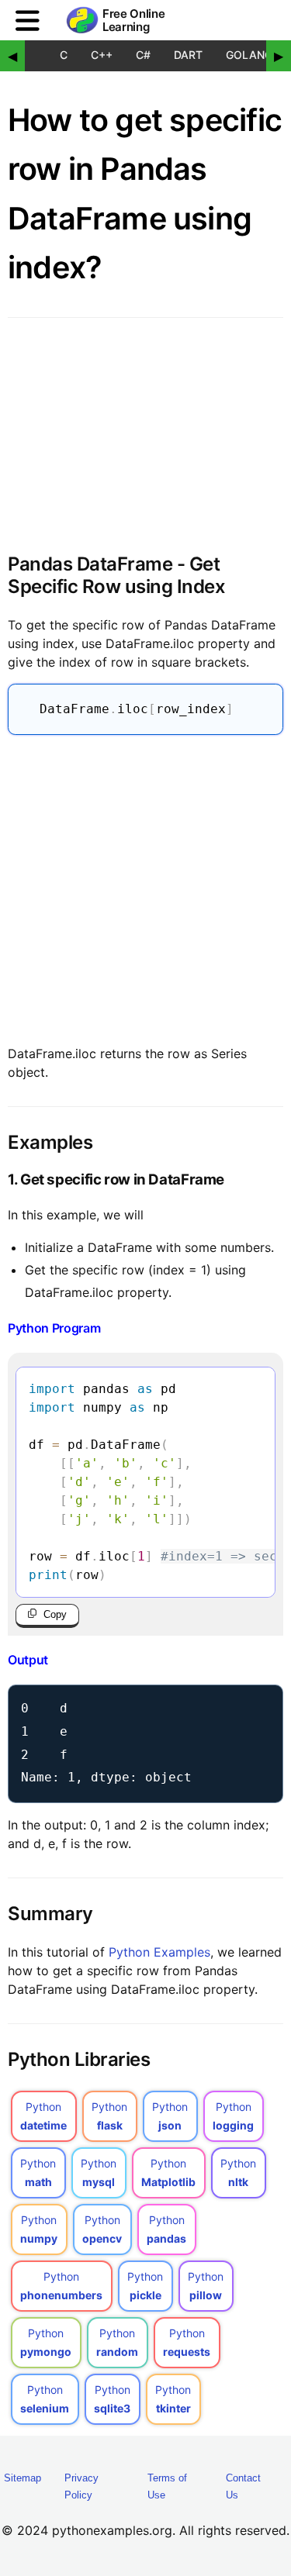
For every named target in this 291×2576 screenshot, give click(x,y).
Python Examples (159, 1952)
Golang (249, 55)
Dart (188, 55)
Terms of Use (167, 2486)
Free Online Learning (133, 21)
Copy (55, 1614)
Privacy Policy (81, 2486)
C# (143, 55)
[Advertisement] (145, 886)
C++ (102, 55)
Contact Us (243, 2486)
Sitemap (23, 2478)
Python (43, 2116)
